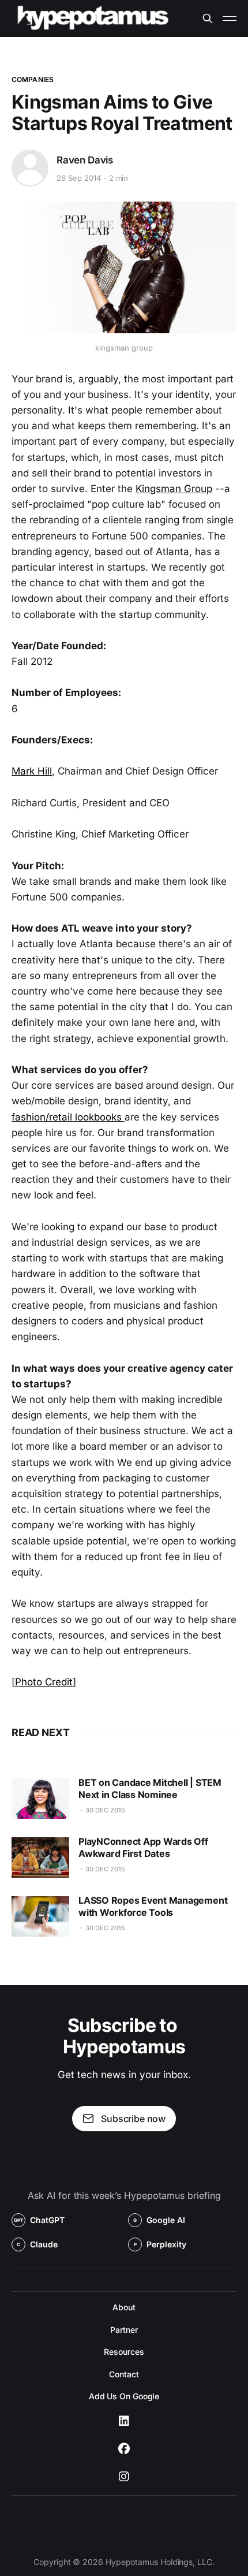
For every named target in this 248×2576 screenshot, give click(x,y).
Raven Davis (85, 160)
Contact (124, 2374)
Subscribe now (133, 2119)
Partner (124, 2330)
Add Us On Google (124, 2396)
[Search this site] (208, 18)
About (124, 2307)
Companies (33, 79)
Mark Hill (32, 771)
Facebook (124, 2449)
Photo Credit (44, 1682)
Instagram (124, 2477)
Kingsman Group (174, 489)
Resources (124, 2352)
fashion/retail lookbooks (68, 1117)
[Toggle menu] (230, 18)
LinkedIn (124, 2421)
